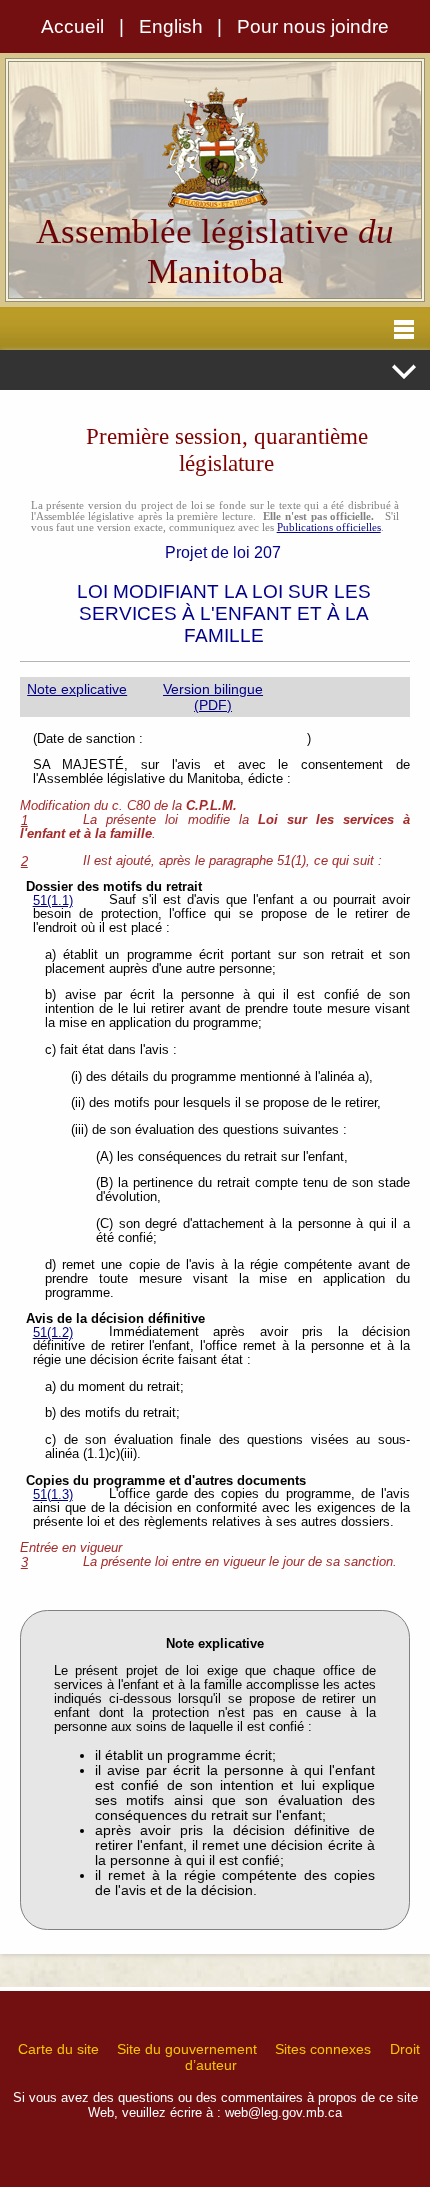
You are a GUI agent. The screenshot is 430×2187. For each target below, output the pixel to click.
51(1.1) (53, 901)
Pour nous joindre (313, 26)
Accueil (72, 26)
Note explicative (77, 689)
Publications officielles (329, 527)
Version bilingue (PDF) (213, 697)
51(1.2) (53, 1333)
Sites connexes (323, 2049)
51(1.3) (53, 1495)
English (171, 26)
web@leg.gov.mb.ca (283, 2112)
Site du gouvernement (187, 2049)
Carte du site (58, 2049)
